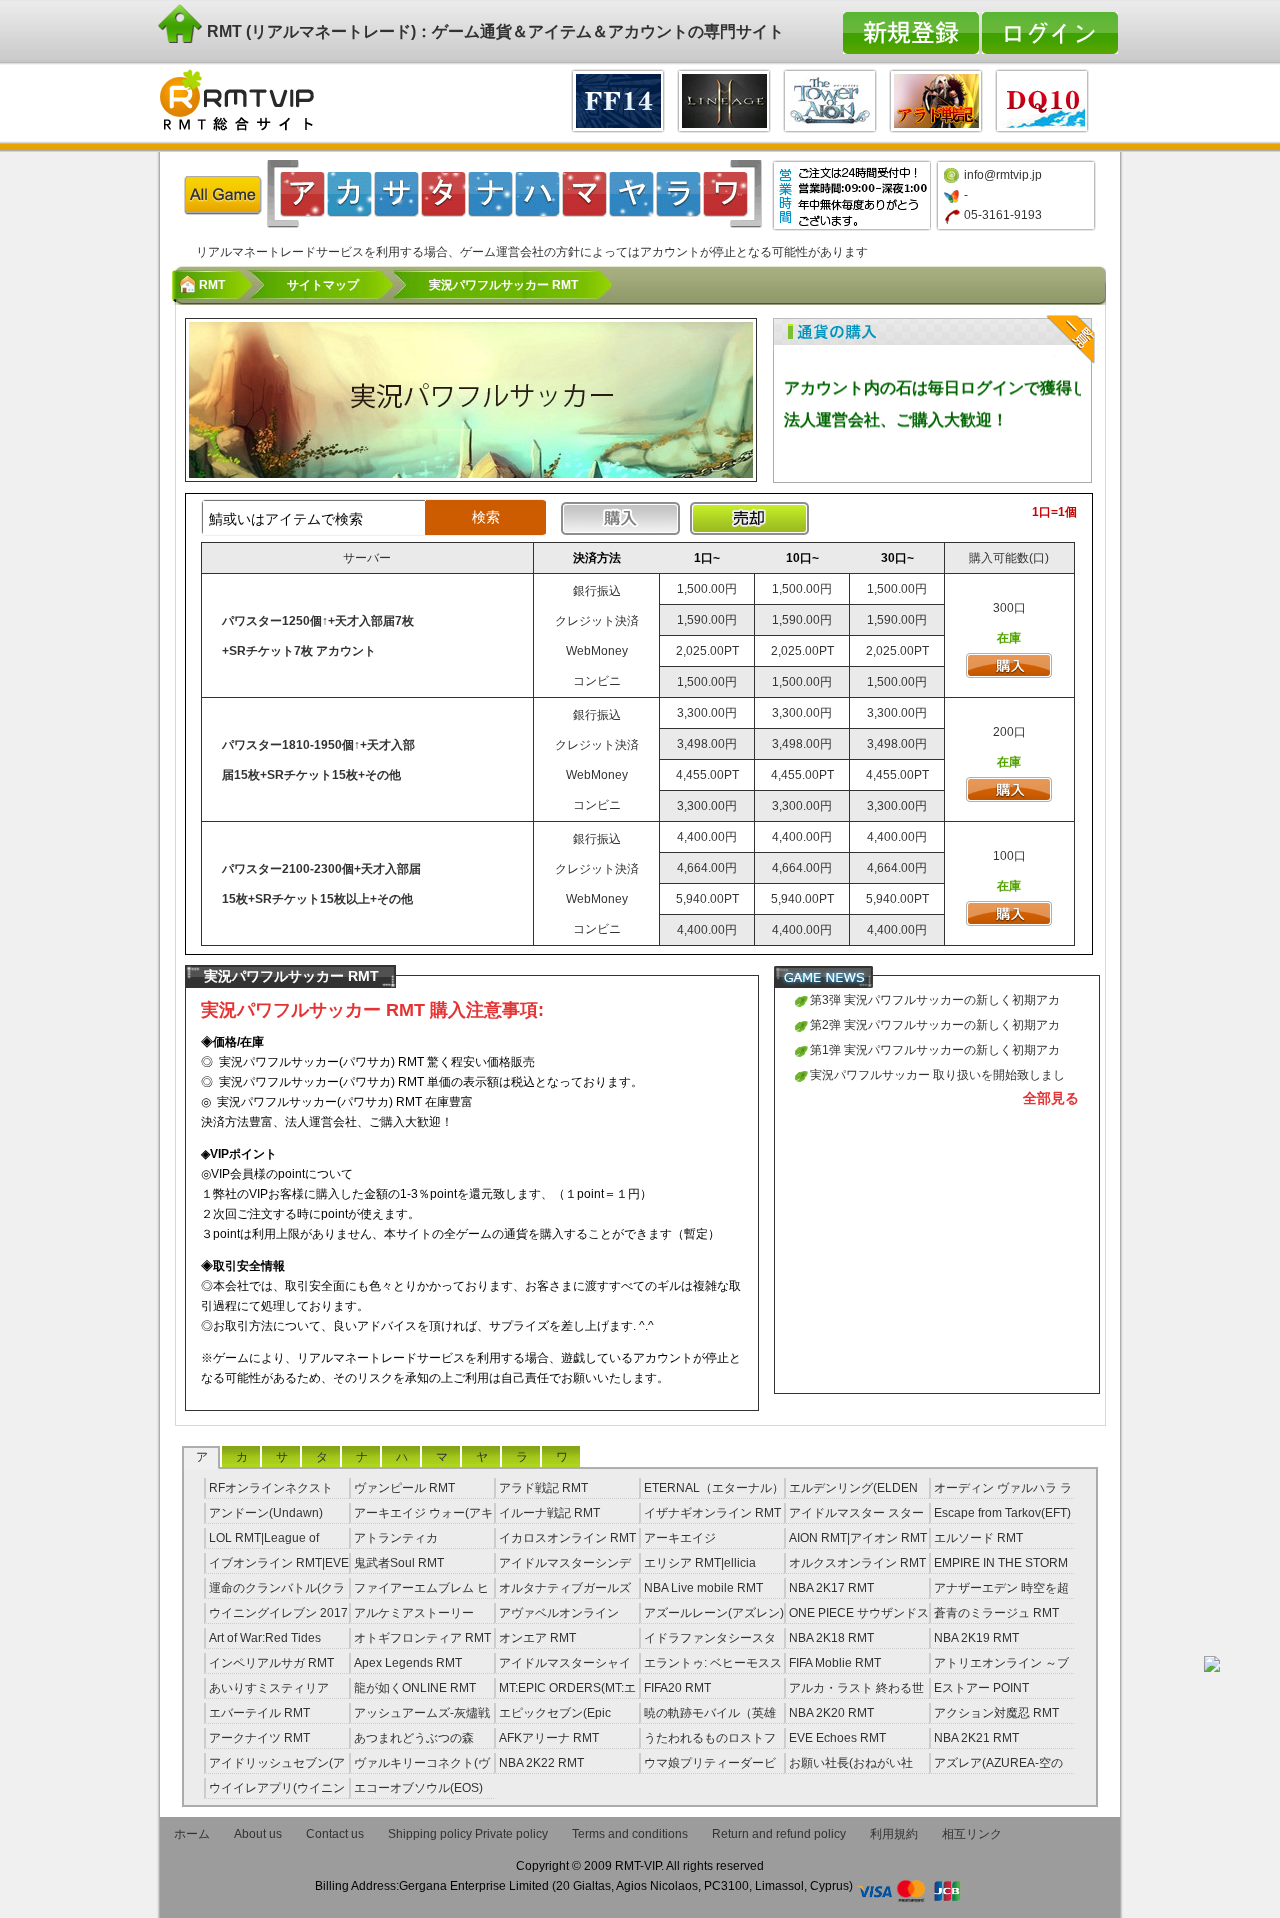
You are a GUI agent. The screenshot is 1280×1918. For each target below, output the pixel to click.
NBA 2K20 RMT (831, 1713)
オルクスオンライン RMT (857, 1563)
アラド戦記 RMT (543, 1488)
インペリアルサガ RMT (271, 1663)
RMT (212, 285)
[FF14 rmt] (618, 98)
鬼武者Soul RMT (399, 1563)
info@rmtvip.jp (1003, 175)
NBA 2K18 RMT (831, 1638)
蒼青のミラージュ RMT (996, 1613)
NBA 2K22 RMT (541, 1763)
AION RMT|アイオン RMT (858, 1538)
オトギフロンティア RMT (422, 1638)
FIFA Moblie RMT (835, 1663)
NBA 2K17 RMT (831, 1588)
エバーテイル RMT (259, 1713)
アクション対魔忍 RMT (996, 1713)
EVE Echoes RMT (837, 1738)
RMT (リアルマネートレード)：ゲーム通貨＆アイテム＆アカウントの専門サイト (493, 31)
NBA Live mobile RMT (703, 1588)
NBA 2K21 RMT (976, 1738)
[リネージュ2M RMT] (724, 98)
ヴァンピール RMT (404, 1488)
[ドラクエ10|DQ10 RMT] (1042, 98)
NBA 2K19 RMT (976, 1638)
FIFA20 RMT (677, 1688)
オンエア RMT (537, 1638)
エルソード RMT (978, 1538)
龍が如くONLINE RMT (415, 1688)
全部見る (1051, 1098)
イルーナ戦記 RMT (549, 1513)
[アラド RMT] (936, 98)
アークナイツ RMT (259, 1738)
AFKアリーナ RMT (549, 1738)
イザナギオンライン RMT (712, 1513)
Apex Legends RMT (408, 1663)
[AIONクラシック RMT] (830, 98)
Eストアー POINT (981, 1688)
